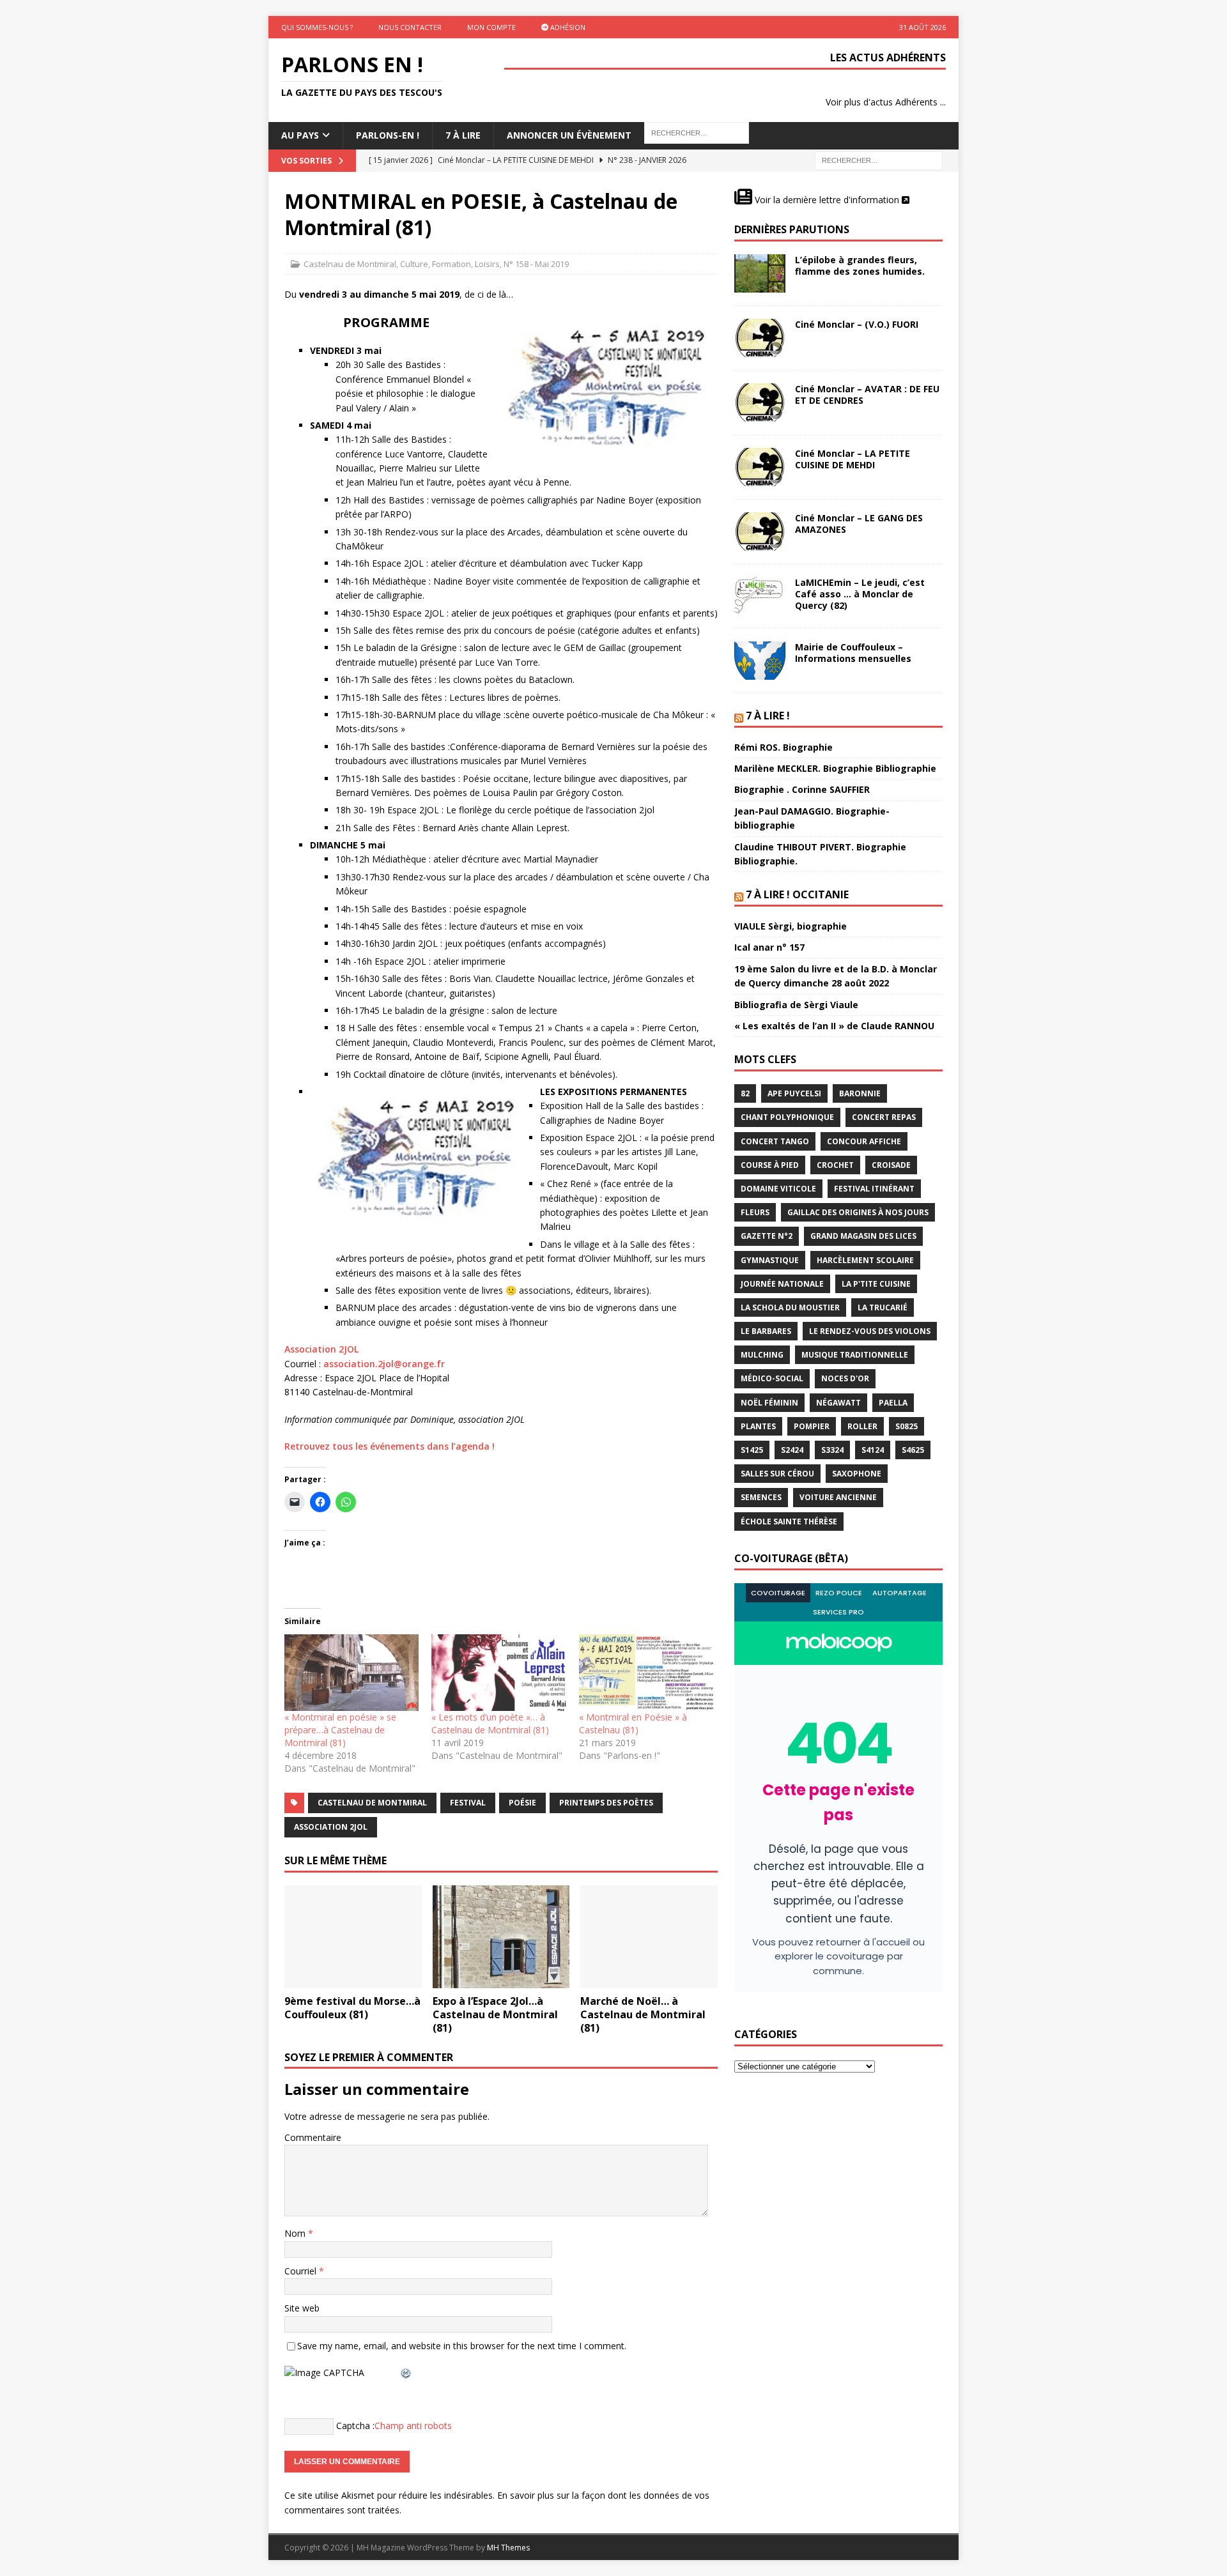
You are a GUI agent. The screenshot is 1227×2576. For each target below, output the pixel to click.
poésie (522, 1803)
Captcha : (355, 2426)
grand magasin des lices (863, 1236)
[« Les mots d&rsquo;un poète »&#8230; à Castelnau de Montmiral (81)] (498, 1673)
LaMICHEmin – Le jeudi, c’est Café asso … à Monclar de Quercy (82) (860, 594)
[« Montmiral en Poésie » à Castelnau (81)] (646, 1673)
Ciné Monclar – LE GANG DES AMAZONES (859, 524)
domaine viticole (778, 1189)
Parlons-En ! (388, 135)
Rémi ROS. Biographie (783, 747)
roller (862, 1426)
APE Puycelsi (794, 1093)
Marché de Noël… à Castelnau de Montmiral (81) (643, 2014)
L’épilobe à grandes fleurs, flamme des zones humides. (860, 265)
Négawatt (838, 1403)
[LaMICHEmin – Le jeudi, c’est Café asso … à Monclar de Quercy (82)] (760, 596)
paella (893, 1403)
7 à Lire (463, 135)
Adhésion (567, 27)
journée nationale (782, 1284)
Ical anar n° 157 (769, 947)
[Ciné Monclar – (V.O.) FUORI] (760, 338)
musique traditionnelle (855, 1355)
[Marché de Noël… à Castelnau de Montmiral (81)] (649, 1937)
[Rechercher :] (879, 159)
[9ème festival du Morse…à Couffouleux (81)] (353, 1937)
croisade (891, 1165)
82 (745, 1093)
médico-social (772, 1378)
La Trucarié (883, 1307)
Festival (468, 1803)
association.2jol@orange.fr (384, 1364)
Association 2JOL (321, 1349)
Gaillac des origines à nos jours (858, 1212)
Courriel (302, 2271)
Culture (414, 264)
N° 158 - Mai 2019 (536, 264)
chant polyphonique (787, 1117)
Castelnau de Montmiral (350, 264)
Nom (296, 2233)
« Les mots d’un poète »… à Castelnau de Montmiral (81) (490, 1723)
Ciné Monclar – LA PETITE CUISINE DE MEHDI (853, 459)
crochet (835, 1165)
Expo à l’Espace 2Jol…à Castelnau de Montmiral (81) (495, 2014)
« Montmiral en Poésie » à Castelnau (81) (633, 1723)
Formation (451, 264)
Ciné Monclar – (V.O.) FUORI (857, 324)
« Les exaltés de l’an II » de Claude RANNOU (834, 1026)
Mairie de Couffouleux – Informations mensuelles (853, 653)
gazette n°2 (767, 1236)
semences (761, 1497)
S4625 (913, 1450)
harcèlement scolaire (865, 1260)
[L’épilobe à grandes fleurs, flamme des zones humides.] (760, 273)
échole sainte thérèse (789, 1522)
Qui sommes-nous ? (317, 27)
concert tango (775, 1141)
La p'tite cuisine (876, 1284)
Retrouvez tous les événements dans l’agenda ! (390, 1446)
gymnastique (770, 1260)
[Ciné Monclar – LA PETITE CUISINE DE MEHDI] (760, 467)
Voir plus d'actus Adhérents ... (886, 102)
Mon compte (491, 27)
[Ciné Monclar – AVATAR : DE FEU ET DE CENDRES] (760, 402)
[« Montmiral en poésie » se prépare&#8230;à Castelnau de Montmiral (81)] (351, 1673)
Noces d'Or (845, 1378)
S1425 (752, 1450)
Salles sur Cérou (777, 1474)
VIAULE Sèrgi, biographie (791, 926)
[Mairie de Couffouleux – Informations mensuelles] (760, 661)
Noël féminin (769, 1403)
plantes (758, 1426)
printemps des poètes (606, 1803)
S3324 (832, 1450)
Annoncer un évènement (569, 135)
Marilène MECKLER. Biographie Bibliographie (835, 768)
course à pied (770, 1165)
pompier (812, 1426)
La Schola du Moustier (790, 1307)
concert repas (884, 1117)
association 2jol (331, 1827)
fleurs (755, 1212)
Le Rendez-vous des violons (870, 1331)
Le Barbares (766, 1331)
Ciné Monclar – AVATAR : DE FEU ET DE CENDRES (867, 395)
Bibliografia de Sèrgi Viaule (796, 1005)
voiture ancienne (838, 1497)
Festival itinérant (874, 1189)
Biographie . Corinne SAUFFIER (802, 789)
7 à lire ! (768, 716)
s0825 (907, 1426)
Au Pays (300, 135)
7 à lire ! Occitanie (797, 894)
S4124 (873, 1450)
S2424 (792, 1450)
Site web (302, 2308)
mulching (762, 1355)
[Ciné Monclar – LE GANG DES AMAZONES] (760, 532)
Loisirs (487, 264)
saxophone (857, 1474)
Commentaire (313, 2137)
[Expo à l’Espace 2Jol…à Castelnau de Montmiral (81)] (501, 1937)
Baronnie (860, 1093)
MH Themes (508, 2548)
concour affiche (864, 1141)
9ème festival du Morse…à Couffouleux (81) (352, 2008)
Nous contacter (410, 27)
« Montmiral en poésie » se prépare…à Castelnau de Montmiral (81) (340, 1730)
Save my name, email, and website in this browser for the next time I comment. (462, 2346)
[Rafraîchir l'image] (406, 2373)
